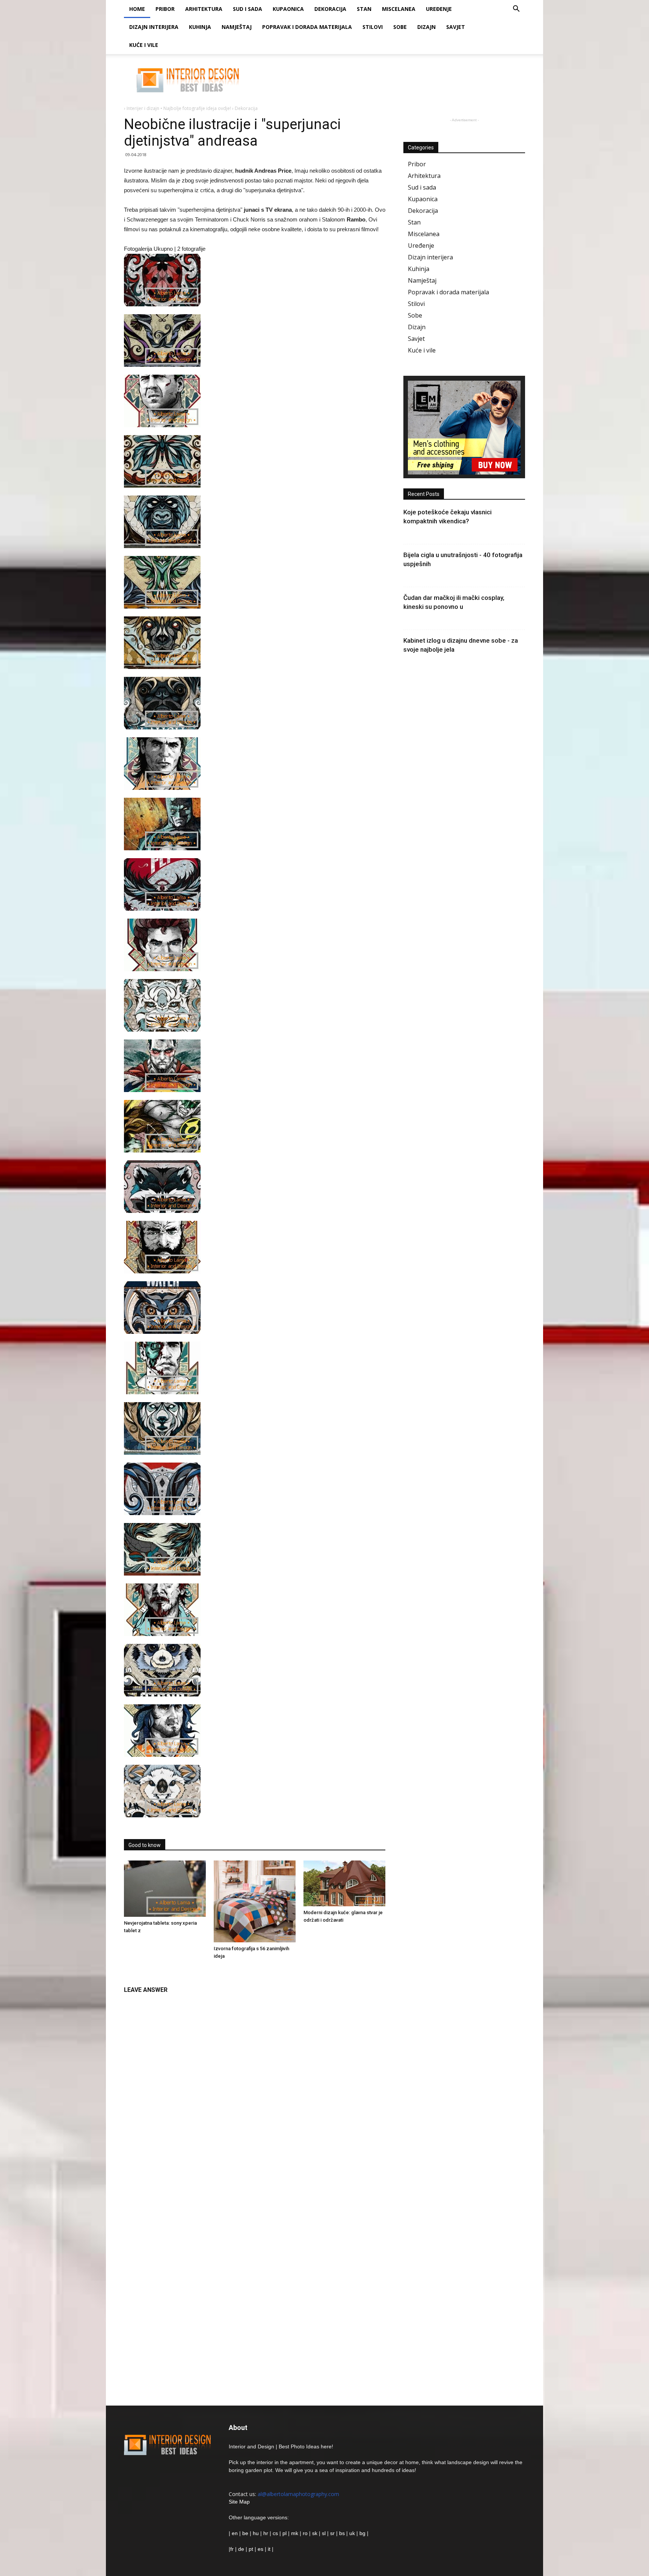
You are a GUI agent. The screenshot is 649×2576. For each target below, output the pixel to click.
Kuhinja (200, 27)
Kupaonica (288, 9)
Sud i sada (248, 9)
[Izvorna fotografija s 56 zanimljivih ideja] (255, 1901)
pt (251, 2549)
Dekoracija (330, 9)
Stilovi (373, 27)
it (269, 2549)
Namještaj (237, 27)
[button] (516, 10)
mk (295, 2533)
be (245, 2533)
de (242, 2549)
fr (232, 2549)
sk (315, 2533)
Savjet (456, 27)
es (260, 2549)
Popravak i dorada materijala (307, 27)
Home (137, 9)
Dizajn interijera (154, 27)
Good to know (145, 1845)
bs (342, 2533)
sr (332, 2533)
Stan (364, 9)
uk (353, 2533)
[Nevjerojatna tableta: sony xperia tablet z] (165, 1889)
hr (266, 2533)
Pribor (165, 9)
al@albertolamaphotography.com (298, 2494)
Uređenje (439, 9)
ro (305, 2533)
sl (324, 2533)
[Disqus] (255, 2092)
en (234, 2533)
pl (285, 2533)
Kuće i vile (144, 45)
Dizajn (426, 27)
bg (362, 2533)
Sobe (400, 27)
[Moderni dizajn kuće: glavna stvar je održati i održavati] (344, 1883)
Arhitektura (204, 9)
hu (257, 2533)
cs (275, 2533)
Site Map (239, 2502)
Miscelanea (399, 9)
